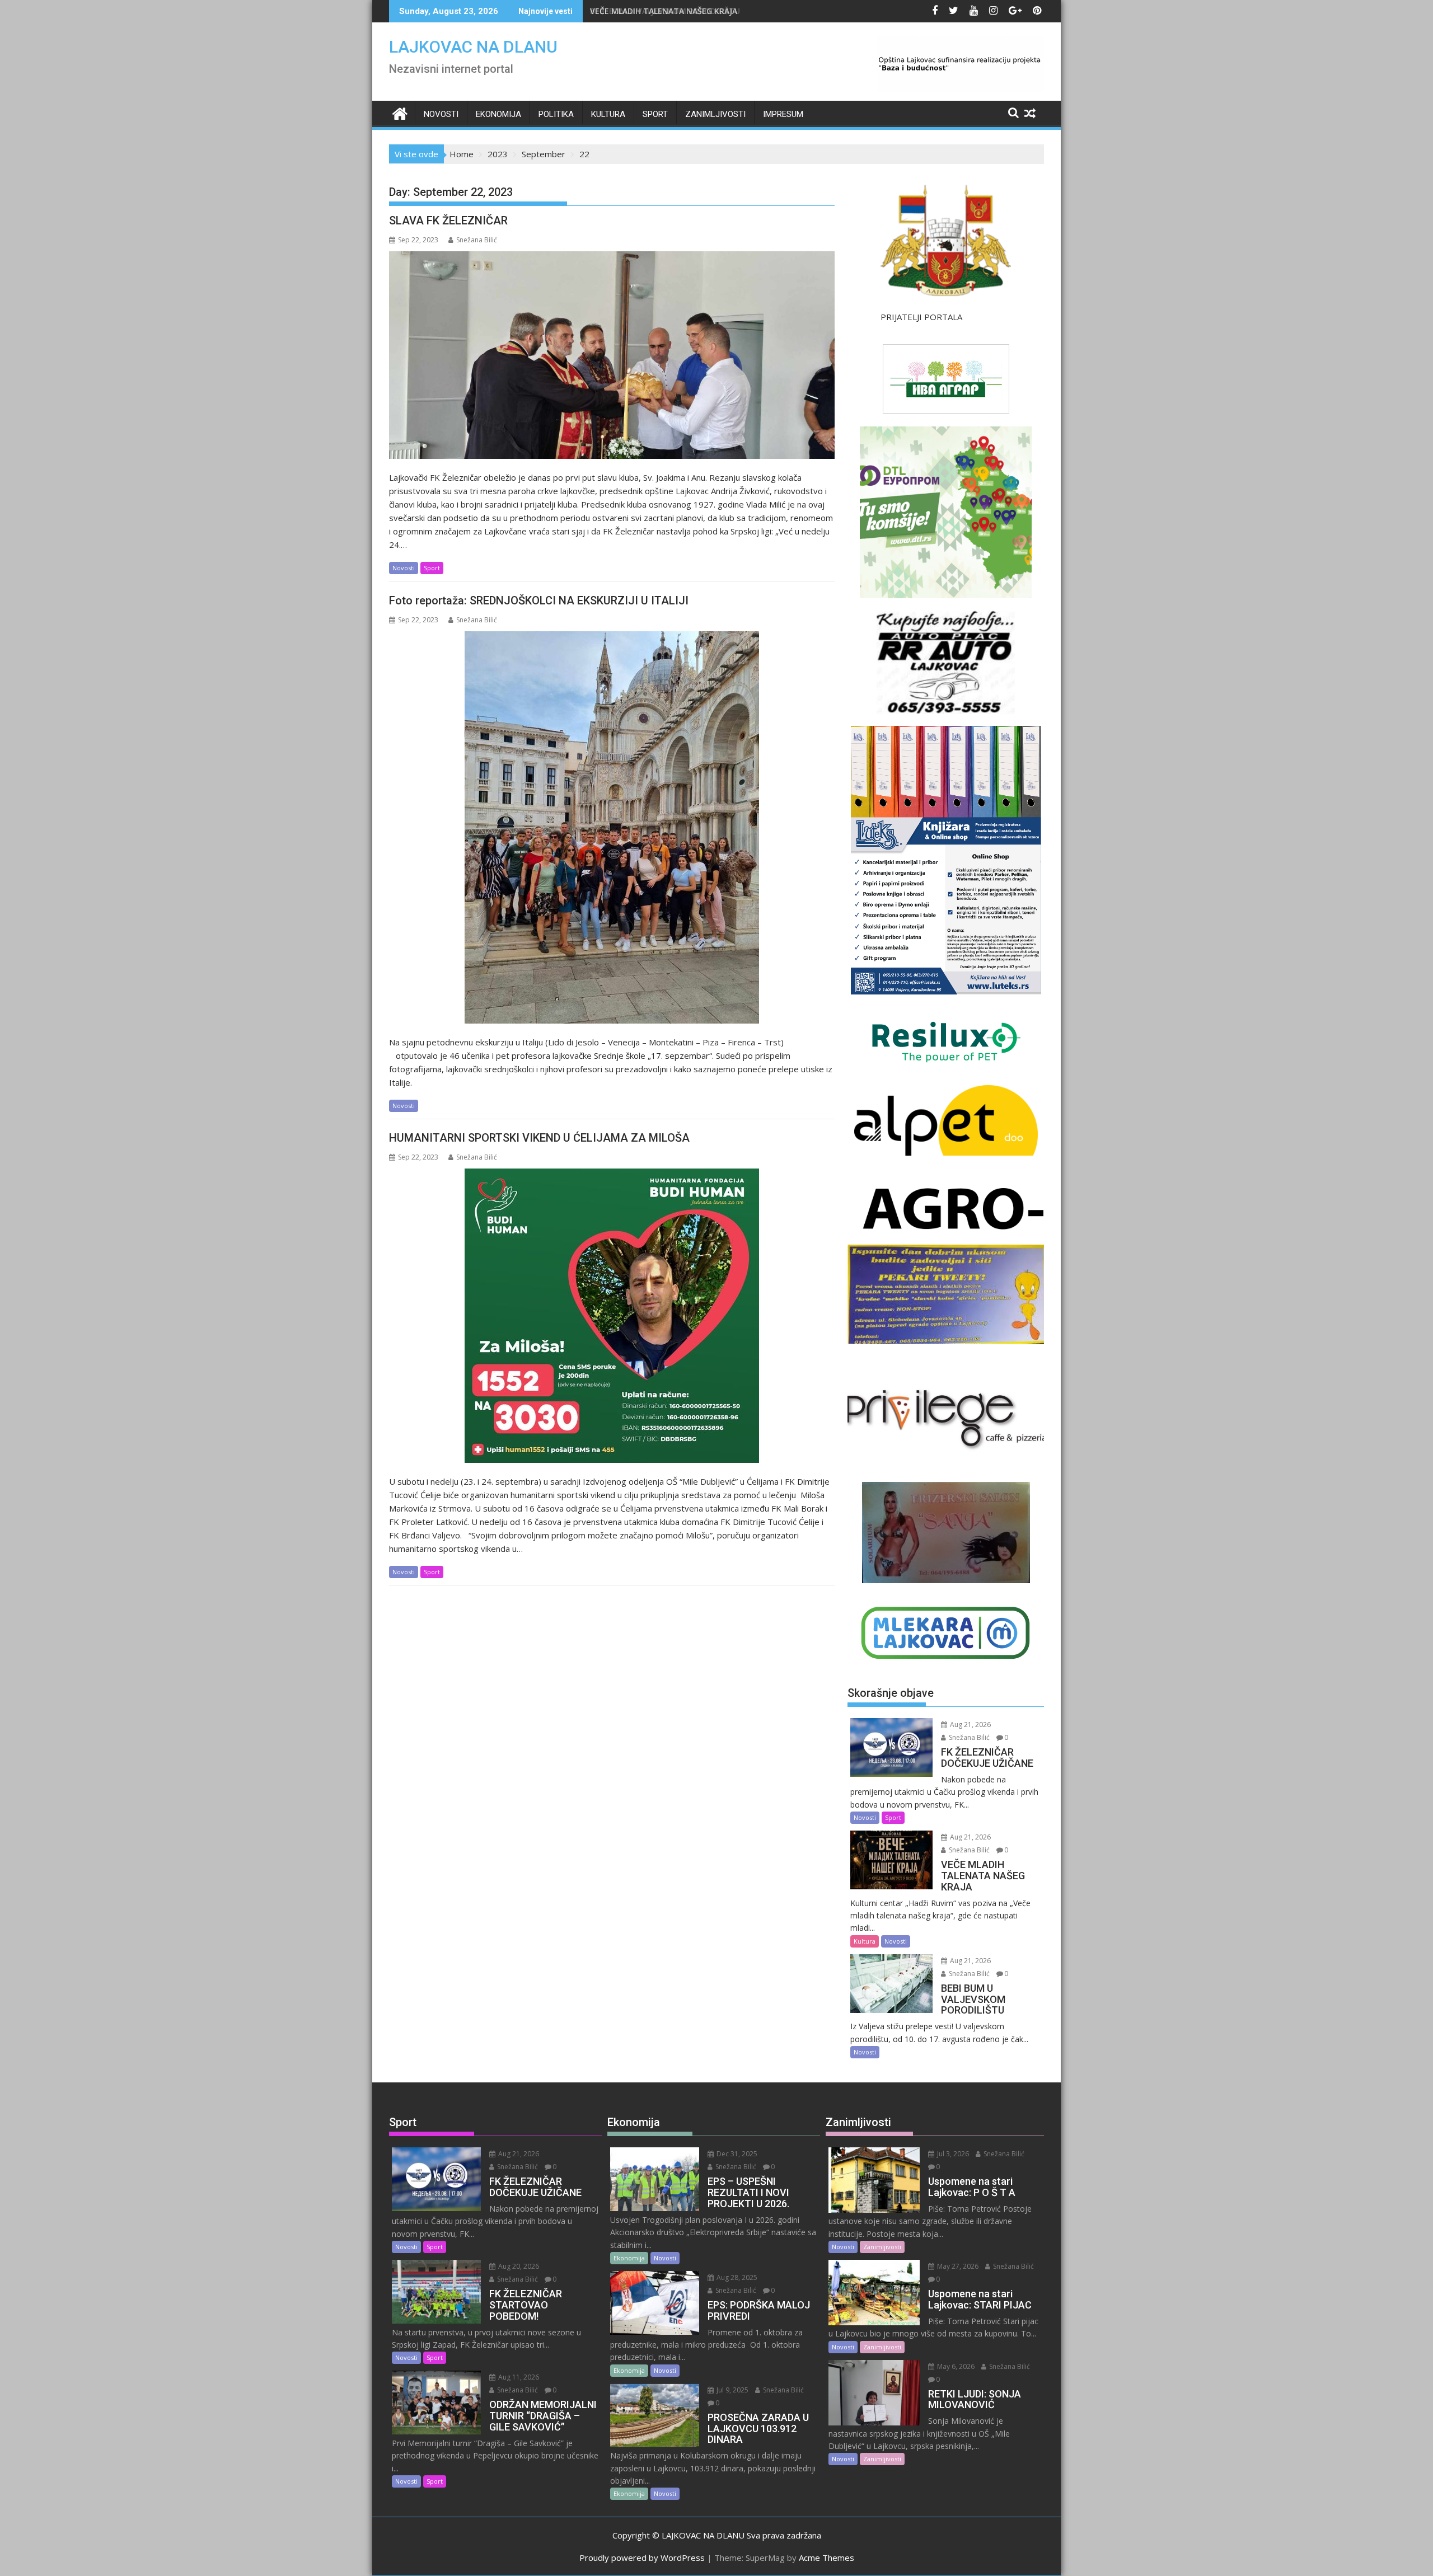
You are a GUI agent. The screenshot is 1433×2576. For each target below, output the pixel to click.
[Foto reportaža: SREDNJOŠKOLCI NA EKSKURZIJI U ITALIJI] (612, 827)
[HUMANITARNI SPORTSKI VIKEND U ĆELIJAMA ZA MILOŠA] (612, 1316)
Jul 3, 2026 (952, 2154)
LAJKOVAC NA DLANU (473, 47)
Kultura (608, 114)
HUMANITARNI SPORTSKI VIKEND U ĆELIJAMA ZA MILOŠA (539, 1138)
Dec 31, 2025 (736, 2154)
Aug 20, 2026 (518, 2266)
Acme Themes (826, 2558)
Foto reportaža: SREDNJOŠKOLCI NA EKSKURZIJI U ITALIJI (539, 600)
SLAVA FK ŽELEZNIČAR (448, 220)
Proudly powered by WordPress (642, 2558)
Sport (655, 114)
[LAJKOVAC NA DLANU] (400, 112)
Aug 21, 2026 (970, 1725)
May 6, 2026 (955, 2366)
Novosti (441, 114)
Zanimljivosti (715, 114)
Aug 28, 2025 (736, 2277)
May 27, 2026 (957, 2266)
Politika (556, 114)
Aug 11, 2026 (518, 2377)
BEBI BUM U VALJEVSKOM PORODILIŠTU (665, 11)
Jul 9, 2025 (732, 2390)
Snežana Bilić (477, 240)
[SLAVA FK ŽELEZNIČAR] (612, 355)
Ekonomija (498, 114)
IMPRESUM (783, 114)
